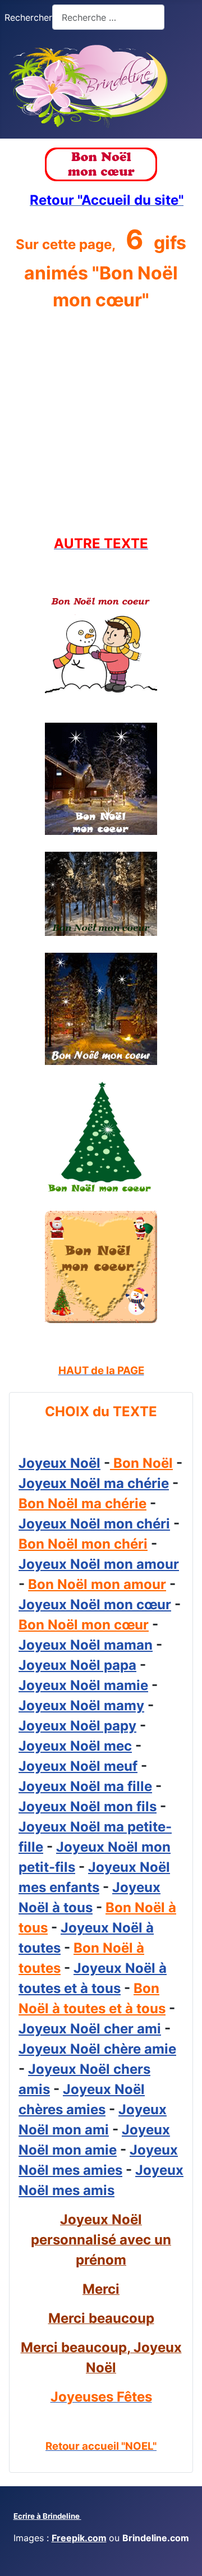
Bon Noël (141, 1463)
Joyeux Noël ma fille (85, 1786)
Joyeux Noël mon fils (88, 1806)
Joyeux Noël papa (77, 1665)
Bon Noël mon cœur (84, 1625)
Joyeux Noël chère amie (97, 2049)
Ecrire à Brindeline (47, 2516)
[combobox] (108, 17)
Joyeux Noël (59, 1463)
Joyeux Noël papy (77, 1726)
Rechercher (28, 17)
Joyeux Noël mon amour (99, 1564)
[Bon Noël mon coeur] (101, 649)
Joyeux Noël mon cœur (95, 1604)
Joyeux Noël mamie (83, 1685)
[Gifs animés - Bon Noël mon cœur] (101, 164)
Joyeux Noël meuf (78, 1766)
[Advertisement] (101, 424)
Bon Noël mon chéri (83, 1544)
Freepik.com (79, 2538)
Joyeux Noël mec (75, 1746)
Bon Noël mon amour (97, 1584)
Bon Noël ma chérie (82, 1503)
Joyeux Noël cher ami (90, 2029)
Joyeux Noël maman (86, 1645)
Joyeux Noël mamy (81, 1705)
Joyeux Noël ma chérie (94, 1483)
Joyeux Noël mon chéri (94, 1524)
